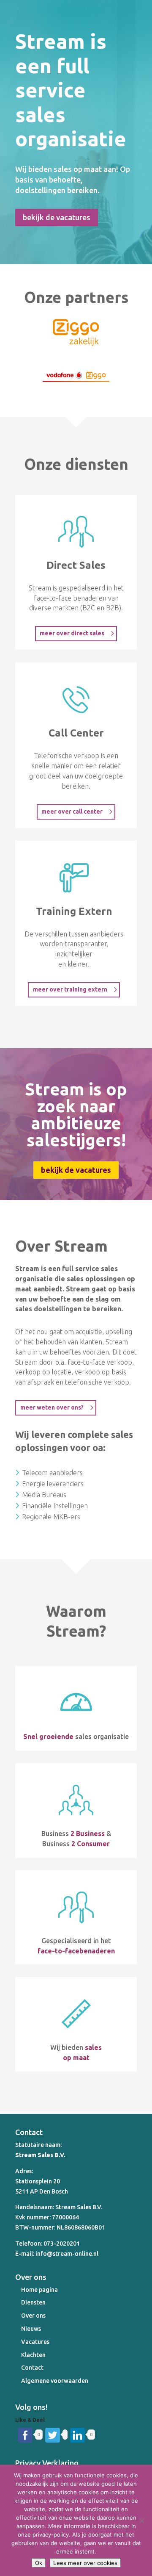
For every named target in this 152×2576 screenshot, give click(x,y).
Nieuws (31, 2329)
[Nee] (141, 2521)
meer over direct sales (72, 633)
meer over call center (72, 812)
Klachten (33, 2355)
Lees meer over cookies (85, 2563)
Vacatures (35, 2342)
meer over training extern (70, 989)
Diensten (33, 2302)
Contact (32, 2368)
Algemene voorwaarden (55, 2381)
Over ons (33, 2316)
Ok (39, 2563)
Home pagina (39, 2290)
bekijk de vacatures (57, 217)
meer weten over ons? (52, 1407)
